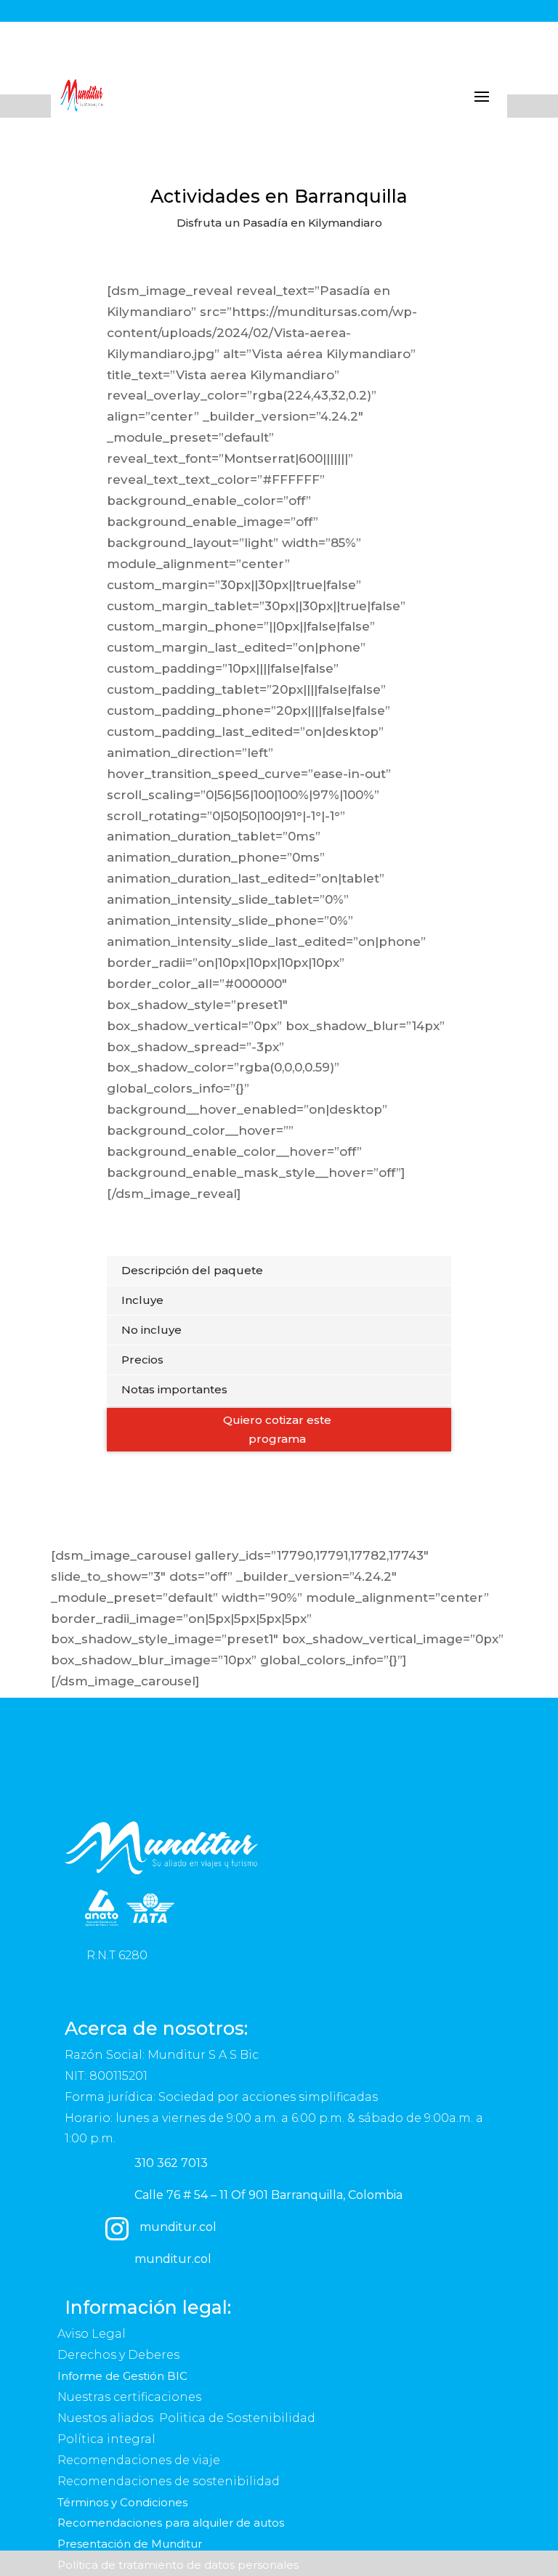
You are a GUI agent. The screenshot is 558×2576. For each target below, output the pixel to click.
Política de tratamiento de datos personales (179, 2565)
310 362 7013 (171, 2163)
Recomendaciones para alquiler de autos (171, 2523)
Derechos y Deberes (120, 2355)
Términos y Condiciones (122, 2502)
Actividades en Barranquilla (279, 196)
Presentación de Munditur (130, 2544)
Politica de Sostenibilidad (239, 2418)
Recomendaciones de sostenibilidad (169, 2481)
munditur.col (178, 2227)
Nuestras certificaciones (131, 2397)
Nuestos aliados (107, 2418)
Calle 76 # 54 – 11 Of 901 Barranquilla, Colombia (268, 2195)
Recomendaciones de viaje (140, 2460)
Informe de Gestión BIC (122, 2376)
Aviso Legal (93, 2334)
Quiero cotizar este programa (277, 1429)
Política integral (106, 2439)
